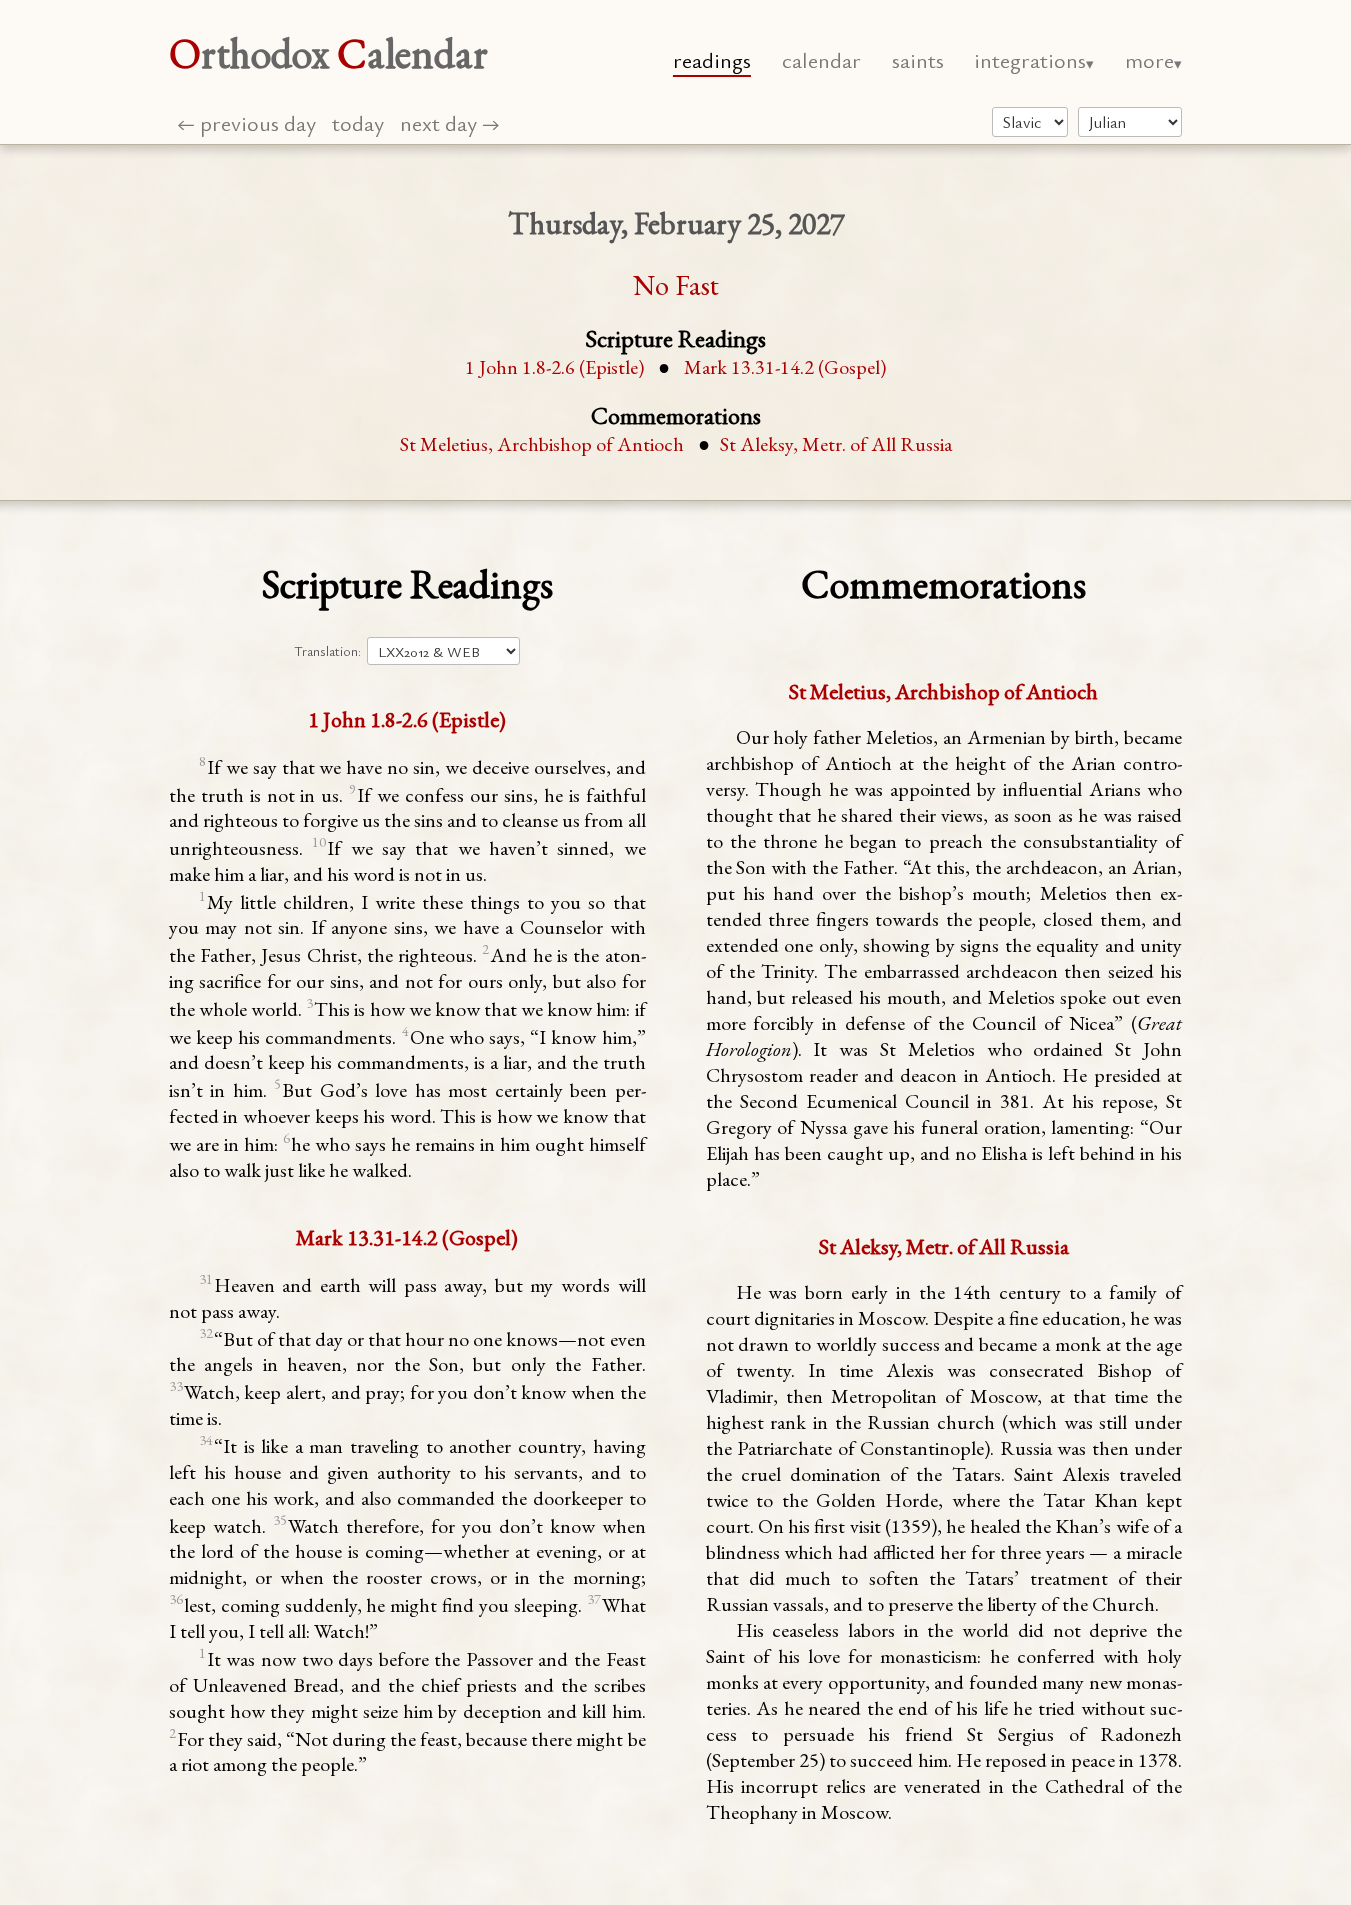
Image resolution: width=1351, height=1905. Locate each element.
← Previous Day (246, 122)
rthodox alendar (328, 53)
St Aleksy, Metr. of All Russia (836, 444)
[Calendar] (1130, 122)
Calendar (821, 59)
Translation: (327, 651)
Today (358, 122)
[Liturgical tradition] (1030, 122)
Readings (712, 59)
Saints (918, 59)
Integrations (1030, 59)
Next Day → (450, 122)
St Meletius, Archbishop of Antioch (542, 444)
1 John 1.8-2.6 (554, 367)
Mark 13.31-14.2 (785, 367)
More (1149, 59)
